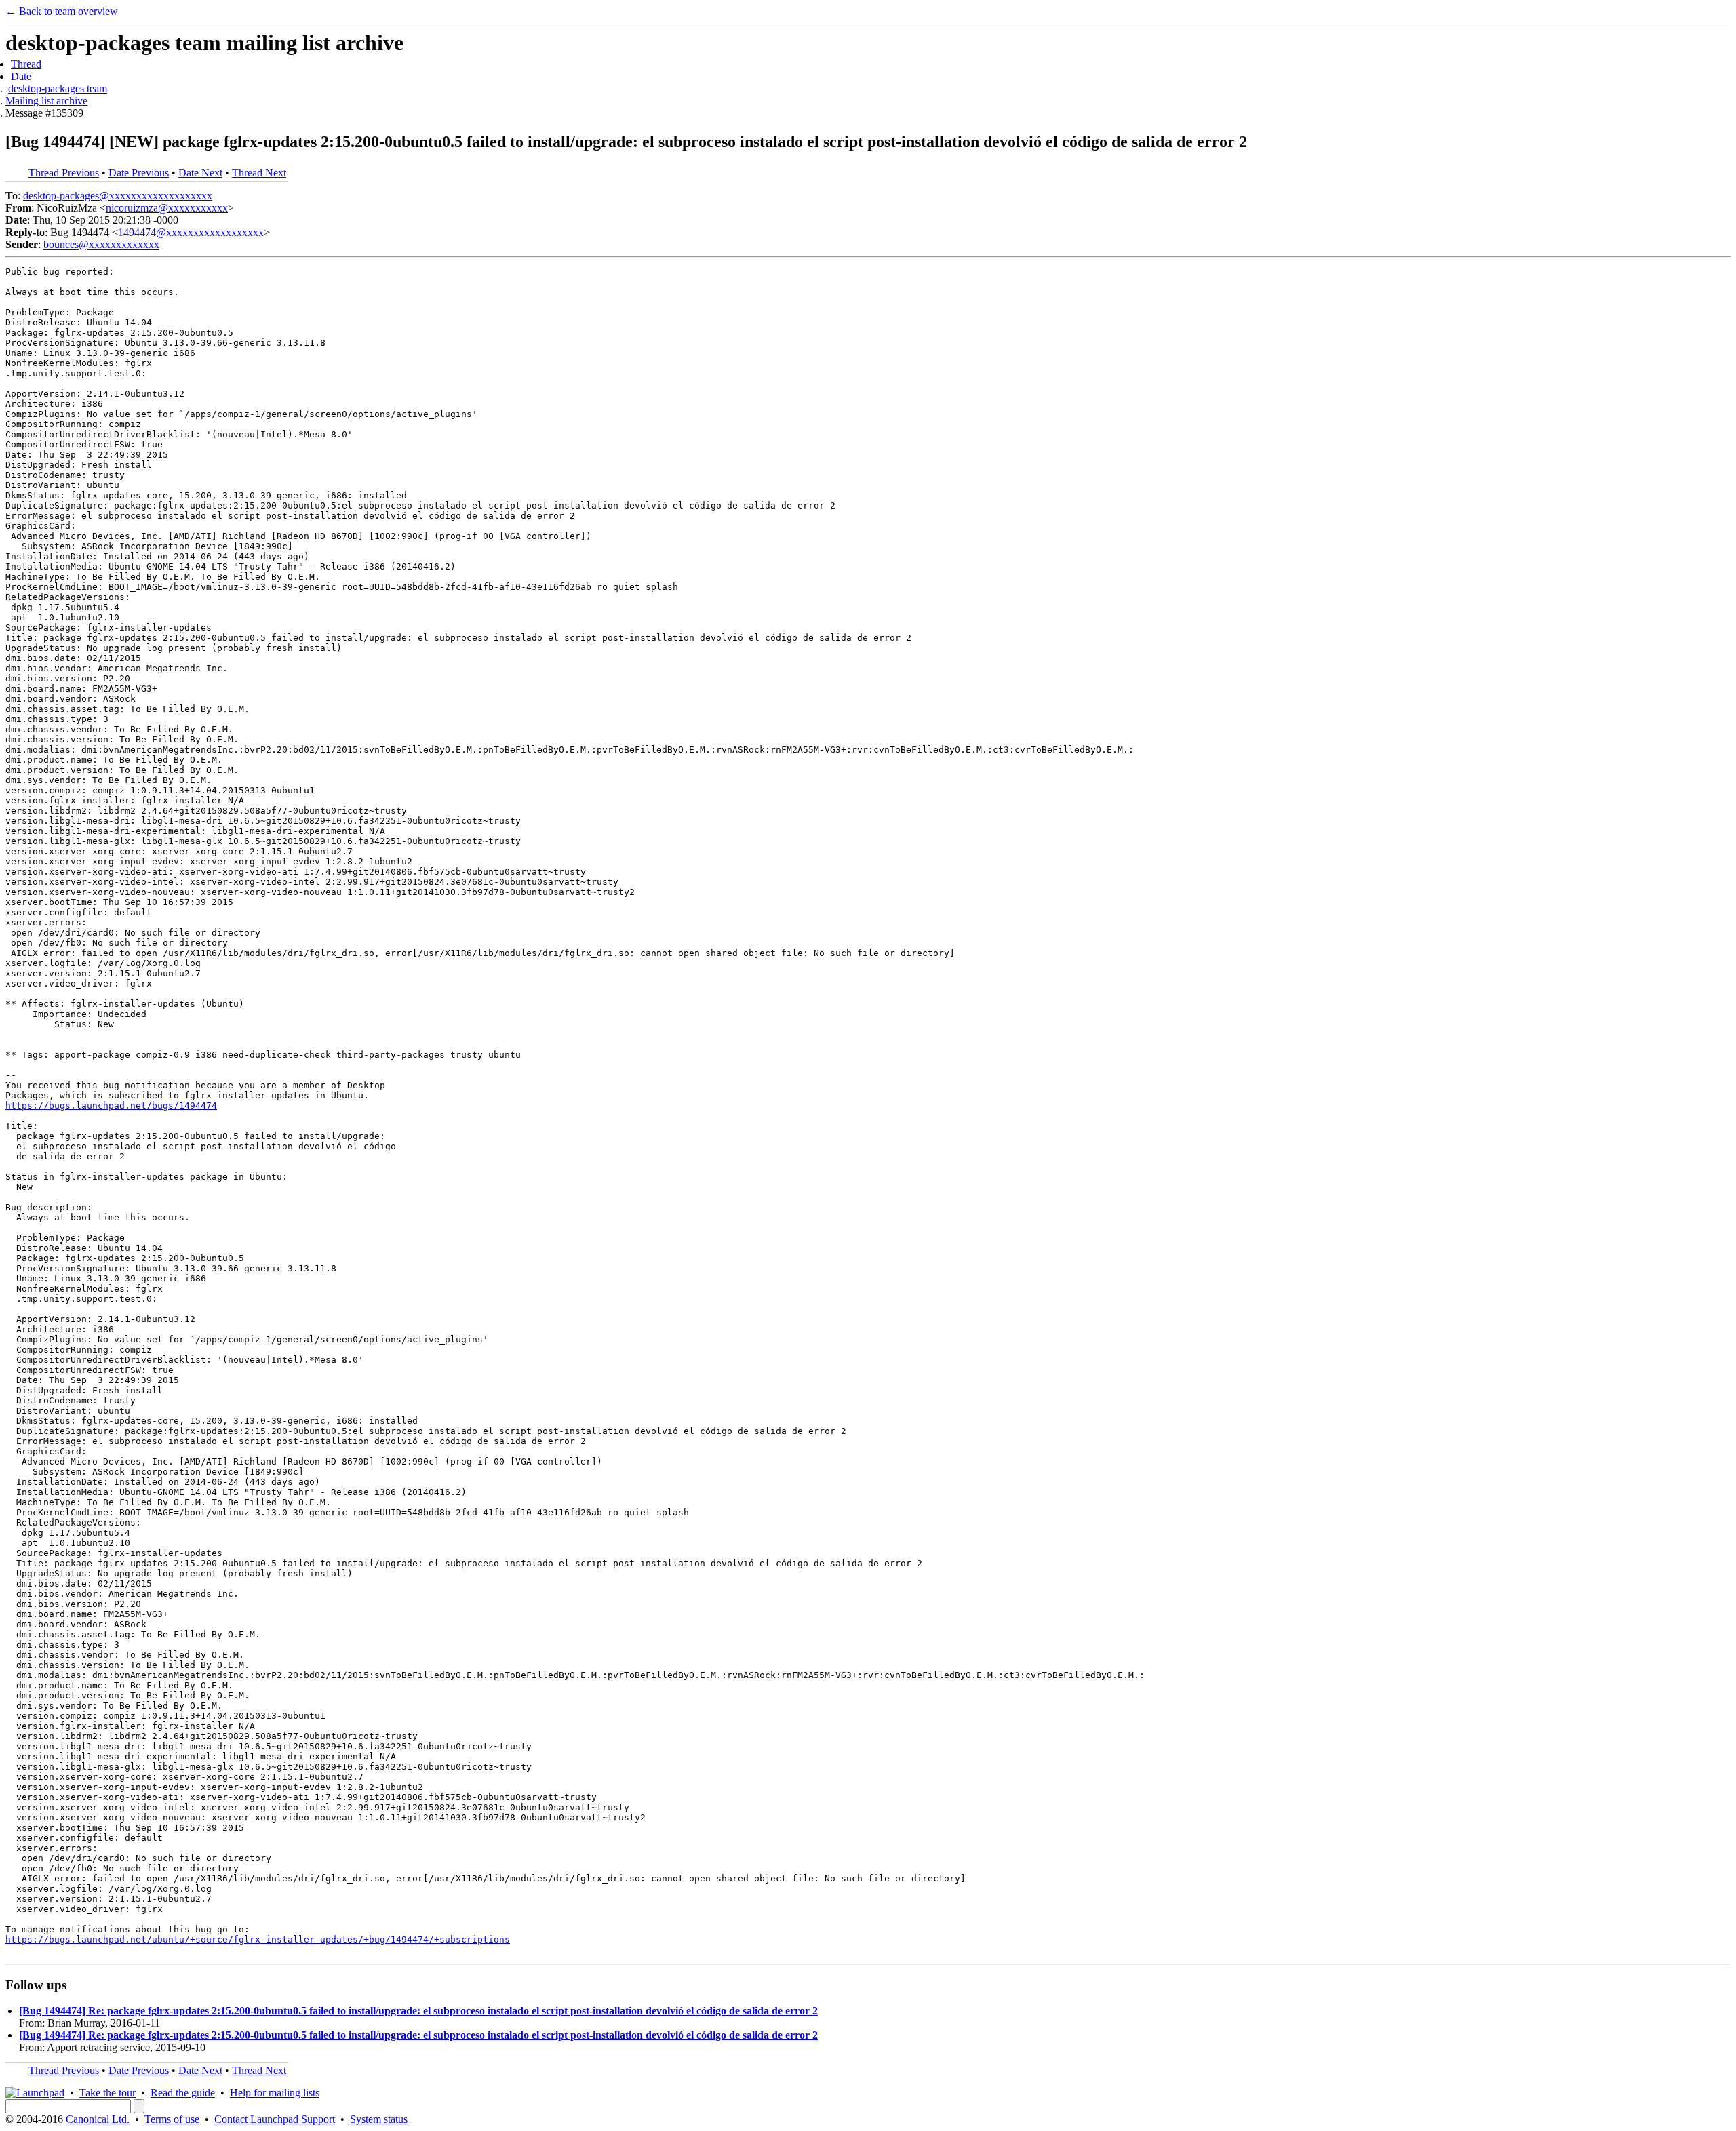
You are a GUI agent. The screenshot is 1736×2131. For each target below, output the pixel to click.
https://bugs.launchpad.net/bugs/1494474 (111, 1106)
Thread (26, 64)
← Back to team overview (62, 11)
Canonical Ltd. (98, 2119)
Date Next (200, 173)
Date (21, 76)
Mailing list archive (46, 101)
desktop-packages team (58, 88)
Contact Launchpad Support (275, 2119)
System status (379, 2119)
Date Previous (139, 173)
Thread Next (259, 173)
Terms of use (172, 2119)
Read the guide (183, 2093)
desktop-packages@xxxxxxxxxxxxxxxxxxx (118, 196)
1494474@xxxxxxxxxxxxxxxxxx (191, 232)
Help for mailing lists (275, 2093)
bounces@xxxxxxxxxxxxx (101, 244)
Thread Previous (64, 173)
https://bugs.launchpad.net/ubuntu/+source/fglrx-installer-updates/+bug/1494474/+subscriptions (258, 1939)
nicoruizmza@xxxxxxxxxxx (167, 208)
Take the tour (107, 2093)
